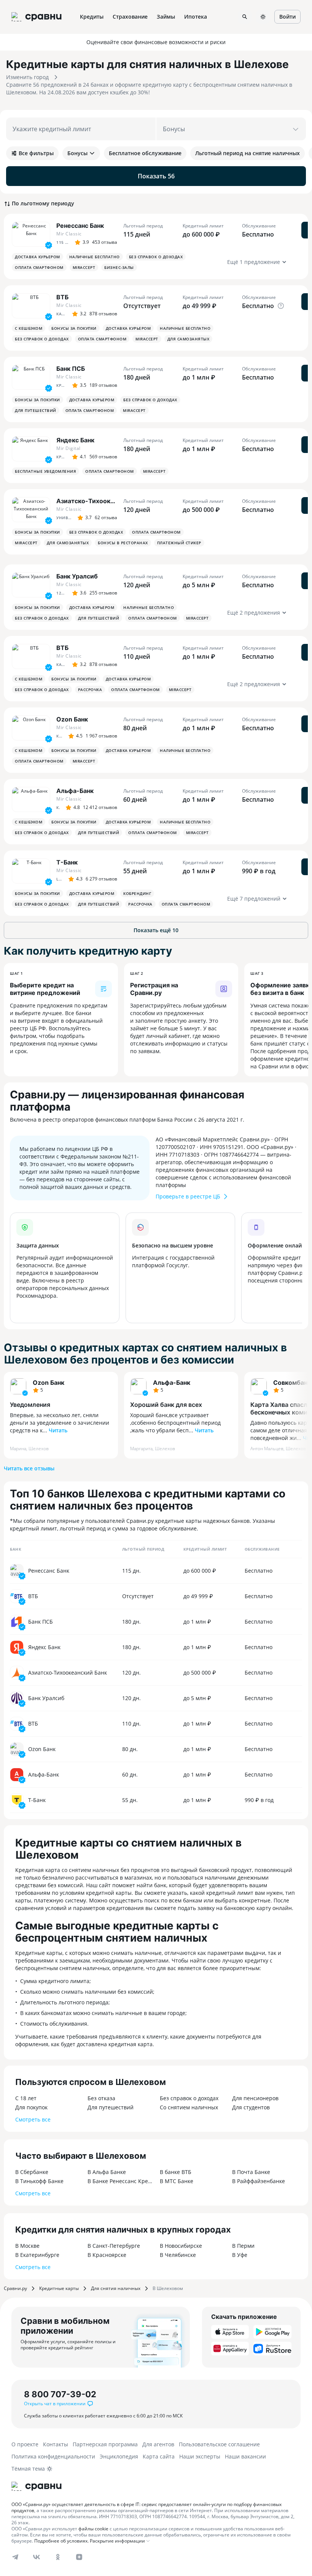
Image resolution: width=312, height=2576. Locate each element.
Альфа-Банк (172, 1383)
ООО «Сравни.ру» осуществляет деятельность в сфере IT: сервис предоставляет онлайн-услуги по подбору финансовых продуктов (146, 2507)
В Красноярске (107, 2255)
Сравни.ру (15, 2288)
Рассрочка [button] (90, 690)
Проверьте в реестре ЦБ (188, 1196)
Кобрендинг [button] (137, 893)
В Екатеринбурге (37, 2255)
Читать (58, 1430)
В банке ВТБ (176, 2172)
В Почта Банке (251, 2172)
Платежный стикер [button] (179, 543)
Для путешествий (111, 2107)
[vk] (37, 2557)
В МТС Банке (177, 2181)
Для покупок (31, 2107)
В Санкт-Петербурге (114, 2246)
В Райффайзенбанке (259, 2181)
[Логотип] (37, 2486)
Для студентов (251, 2107)
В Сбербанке (32, 2172)
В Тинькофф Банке (39, 2181)
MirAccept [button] (84, 267)
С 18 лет (26, 2098)
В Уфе (240, 2255)
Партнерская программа (105, 2444)
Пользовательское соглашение (219, 2444)
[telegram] (15, 2557)
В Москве (27, 2246)
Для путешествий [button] (36, 410)
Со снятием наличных (189, 2107)
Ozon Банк (49, 1383)
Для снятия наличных (116, 2288)
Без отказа (101, 2098)
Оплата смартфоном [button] (39, 267)
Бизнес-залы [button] (119, 267)
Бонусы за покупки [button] (74, 328)
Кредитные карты (59, 2288)
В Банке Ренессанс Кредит (120, 2181)
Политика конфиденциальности (53, 2456)
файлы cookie (93, 2529)
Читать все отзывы (29, 1468)
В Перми (243, 2246)
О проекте (25, 2444)
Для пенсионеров (255, 2098)
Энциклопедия (119, 2456)
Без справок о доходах (189, 2098)
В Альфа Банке (107, 2172)
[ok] (58, 2557)
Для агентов (158, 2444)
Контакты (56, 2444)
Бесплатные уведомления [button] (45, 471)
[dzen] (79, 2557)
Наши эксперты (200, 2456)
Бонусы (77, 153)
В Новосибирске (181, 2246)
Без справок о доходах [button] (156, 257)
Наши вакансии (245, 2456)
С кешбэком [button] (29, 328)
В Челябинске (178, 2255)
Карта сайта (159, 2456)
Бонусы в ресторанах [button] (123, 543)
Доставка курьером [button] (37, 257)
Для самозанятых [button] (189, 339)
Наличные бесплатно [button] (95, 257)
